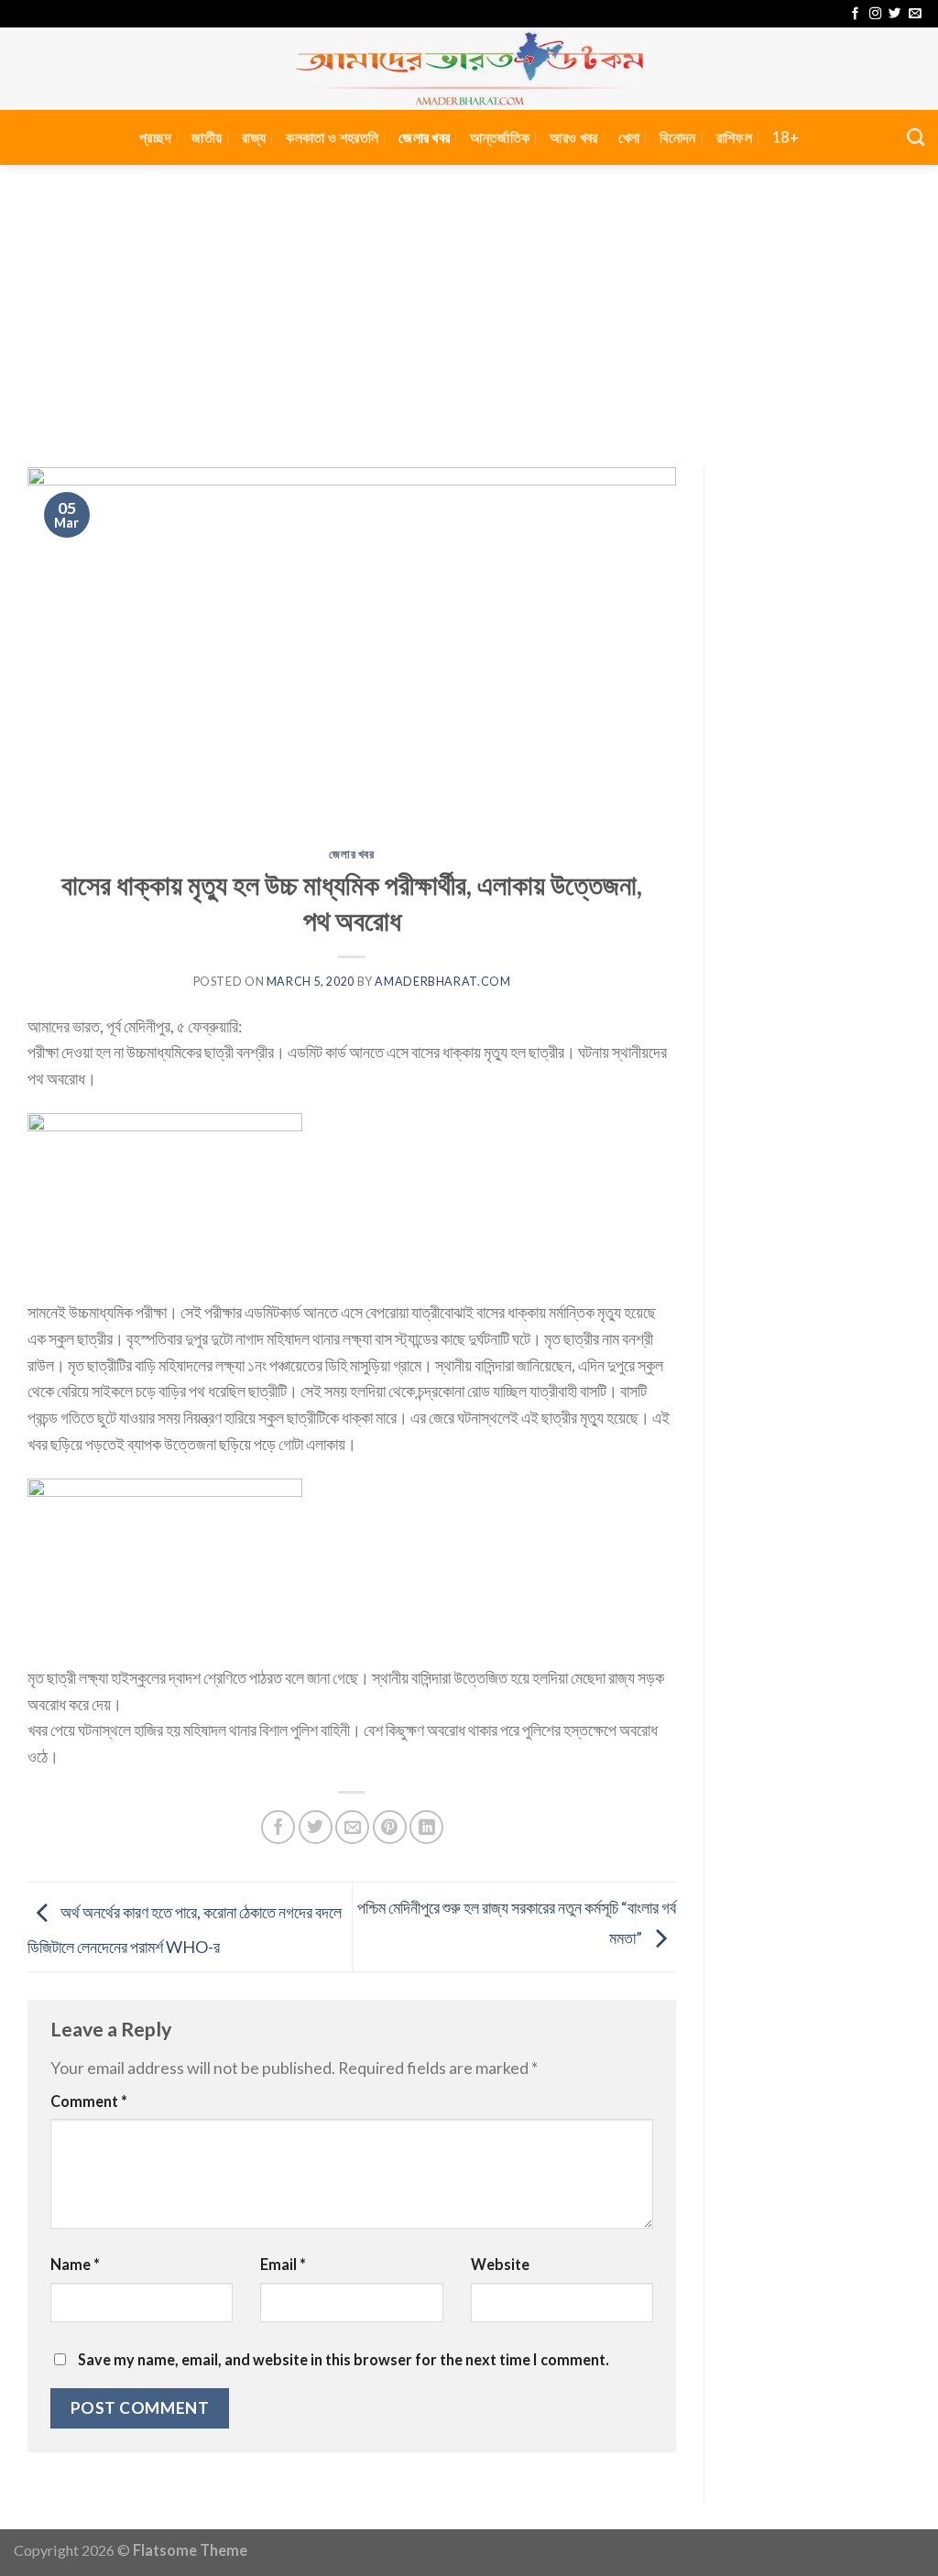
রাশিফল (734, 137)
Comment (89, 2101)
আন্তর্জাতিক (500, 137)
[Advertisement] (469, 302)
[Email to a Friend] (352, 1827)
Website (500, 2264)
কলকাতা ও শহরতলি (332, 137)
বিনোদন (677, 137)
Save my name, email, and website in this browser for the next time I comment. (344, 2359)
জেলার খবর (424, 137)
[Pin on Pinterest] (390, 1827)
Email (283, 2264)
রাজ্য (254, 137)
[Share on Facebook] (278, 1827)
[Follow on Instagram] (875, 14)
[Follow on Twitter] (894, 14)
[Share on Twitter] (316, 1827)
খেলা (629, 137)
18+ (785, 137)
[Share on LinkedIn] (426, 1827)
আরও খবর (573, 137)
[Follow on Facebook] (855, 14)
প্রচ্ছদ (155, 137)
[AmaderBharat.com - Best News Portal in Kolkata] (469, 69)
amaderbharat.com (442, 982)
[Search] (916, 137)
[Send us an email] (915, 14)
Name (75, 2264)
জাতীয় (207, 137)
